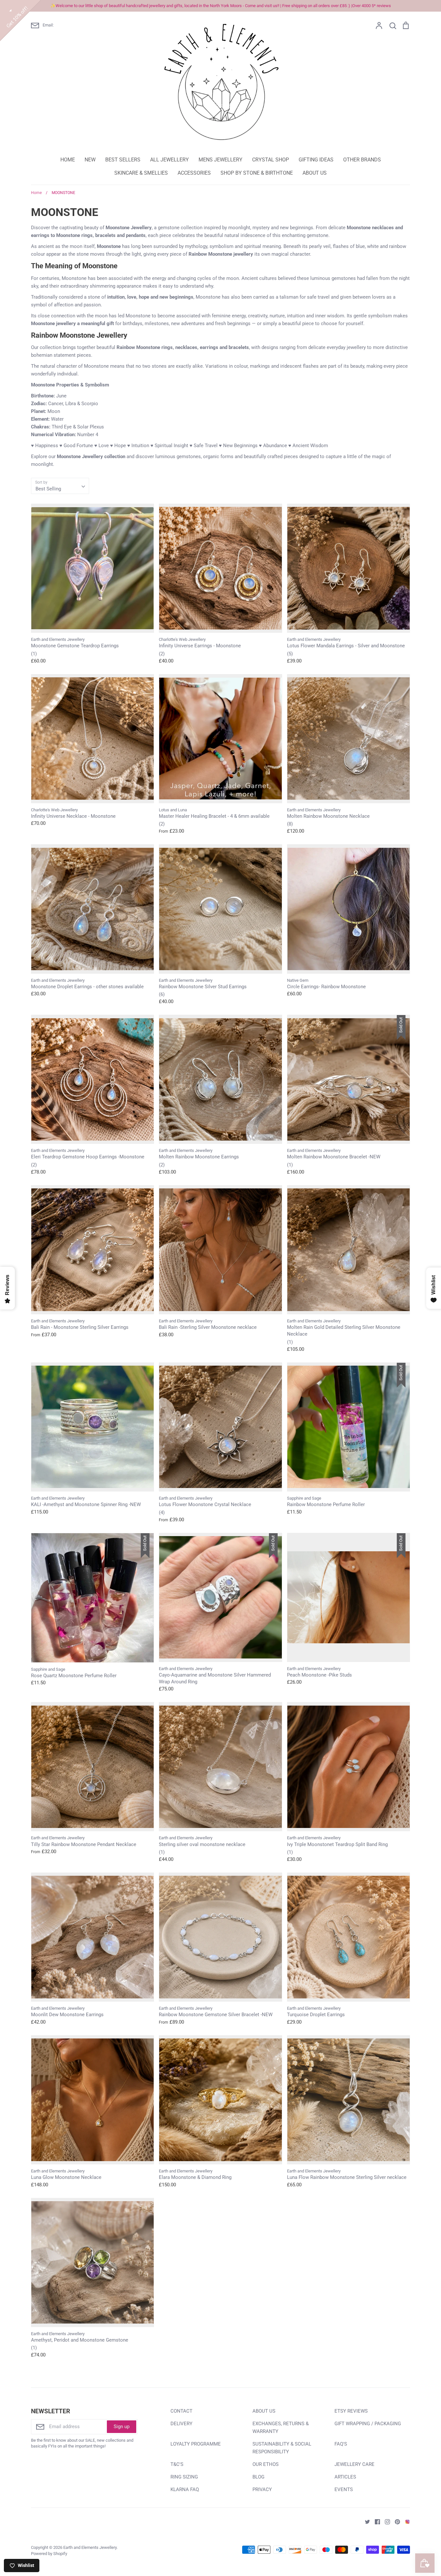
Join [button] (260, 145)
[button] (320, 46)
